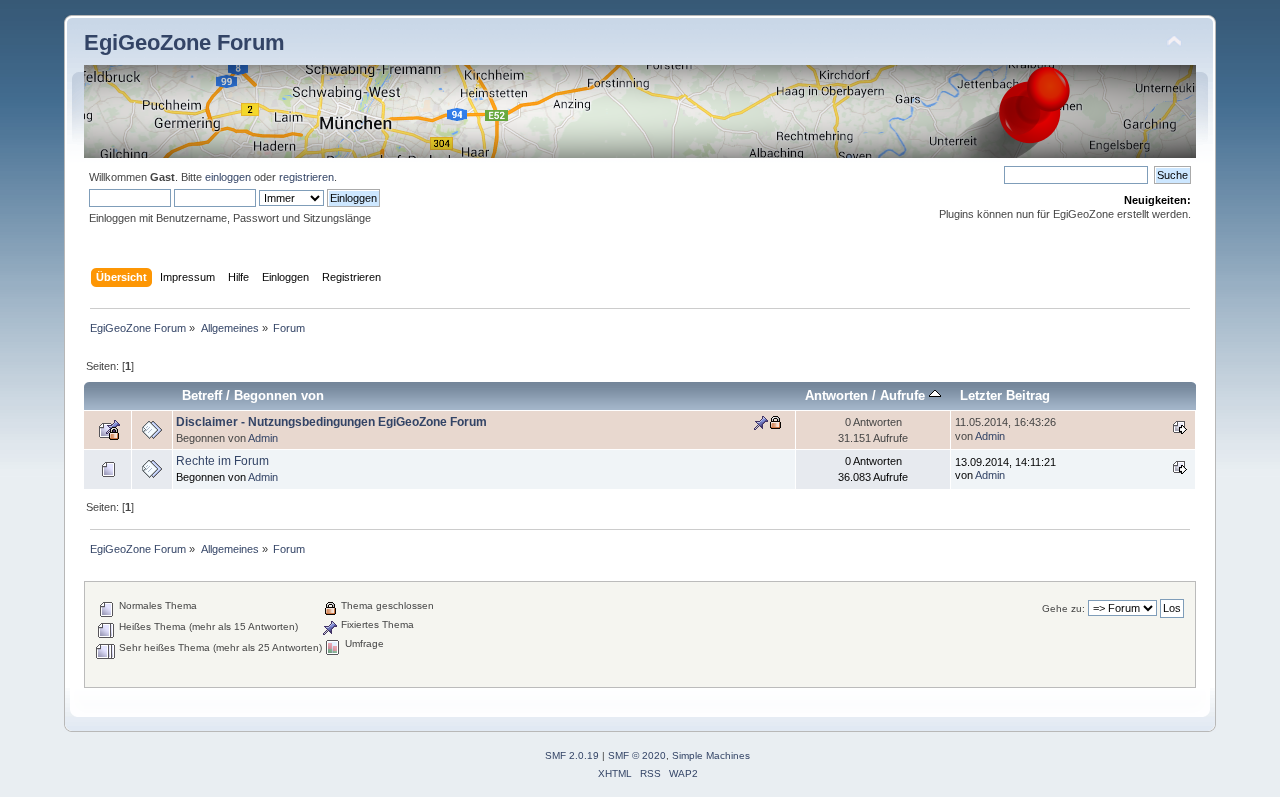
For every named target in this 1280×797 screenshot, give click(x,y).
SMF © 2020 (637, 755)
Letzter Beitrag (1005, 395)
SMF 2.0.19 (572, 755)
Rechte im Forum (222, 461)
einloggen (228, 177)
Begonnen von (279, 395)
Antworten (836, 395)
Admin (263, 438)
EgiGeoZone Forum (184, 42)
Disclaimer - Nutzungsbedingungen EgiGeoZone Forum (331, 422)
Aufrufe (904, 395)
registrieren (306, 177)
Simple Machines (711, 755)
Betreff (202, 395)
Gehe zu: (1063, 608)
